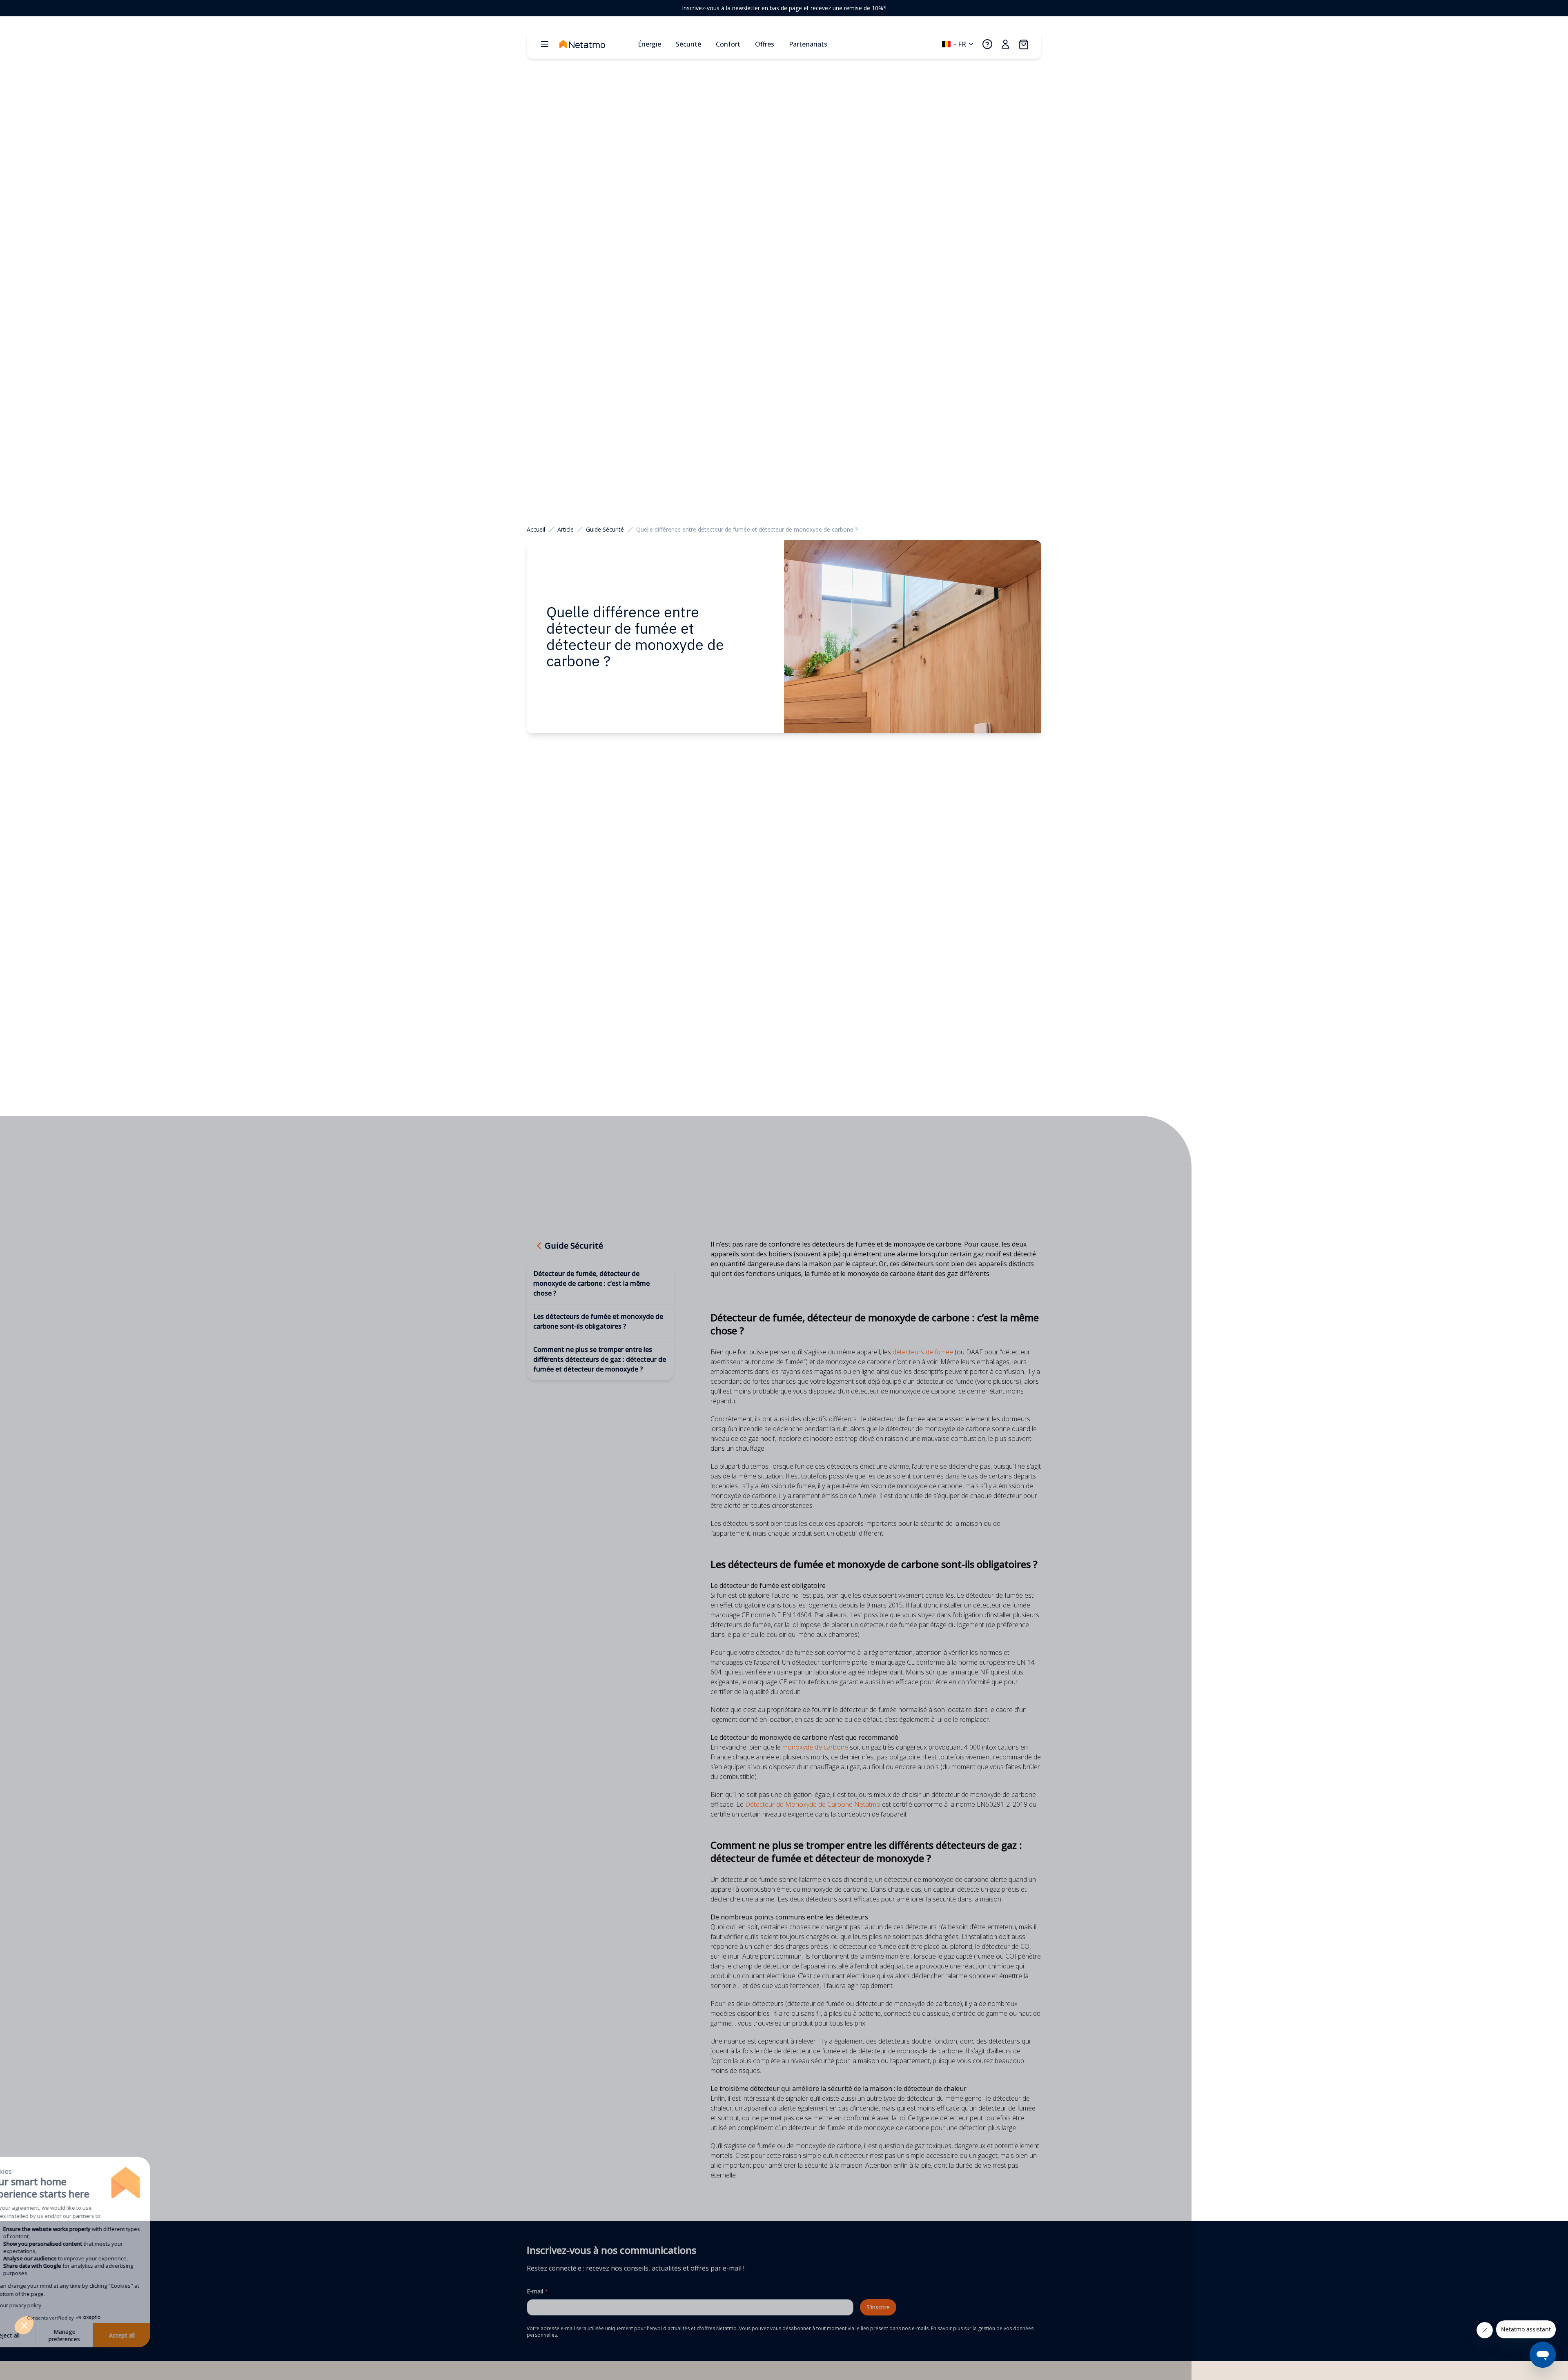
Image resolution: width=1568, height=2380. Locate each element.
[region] (784, 8)
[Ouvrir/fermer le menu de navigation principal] (545, 44)
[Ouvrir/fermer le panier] (1023, 44)
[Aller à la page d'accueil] (595, 44)
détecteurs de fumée (923, 1352)
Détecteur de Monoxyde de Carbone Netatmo (813, 1804)
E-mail (537, 2291)
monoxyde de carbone (814, 1747)
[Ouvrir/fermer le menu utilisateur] (1005, 44)
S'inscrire (878, 2307)
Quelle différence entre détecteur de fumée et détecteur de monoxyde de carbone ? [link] (747, 529)
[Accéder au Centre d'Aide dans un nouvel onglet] (987, 44)
